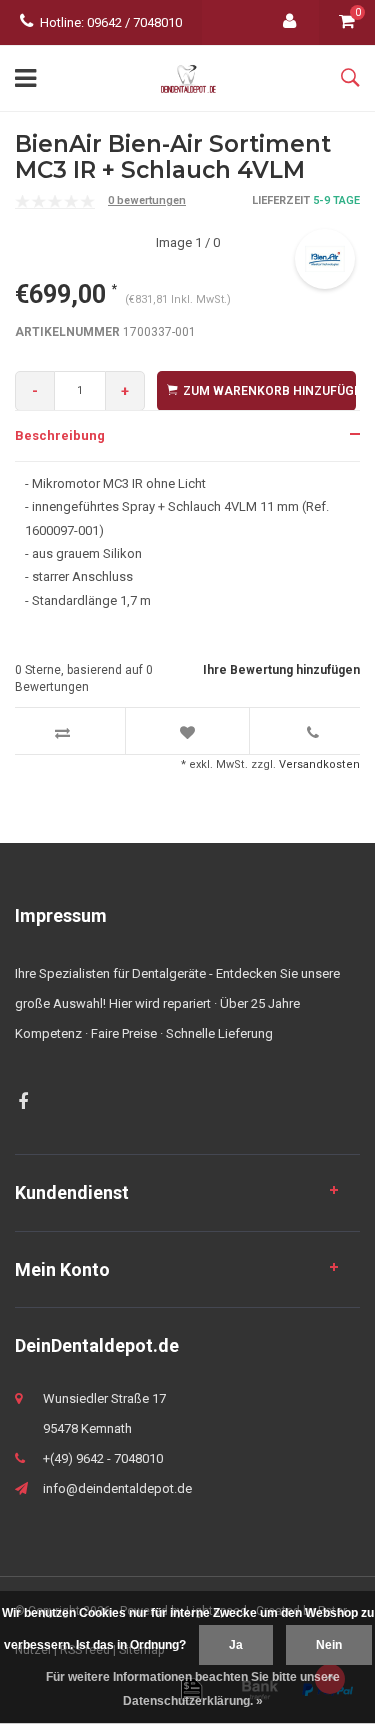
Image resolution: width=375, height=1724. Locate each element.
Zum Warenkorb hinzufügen (269, 391)
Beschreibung (60, 435)
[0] (347, 22)
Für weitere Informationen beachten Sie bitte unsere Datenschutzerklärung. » (193, 1689)
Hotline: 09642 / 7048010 (111, 22)
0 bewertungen (147, 200)
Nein (329, 1645)
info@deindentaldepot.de (117, 1488)
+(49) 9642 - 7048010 (103, 1458)
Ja (236, 1645)
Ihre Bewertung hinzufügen (281, 670)
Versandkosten (319, 764)
